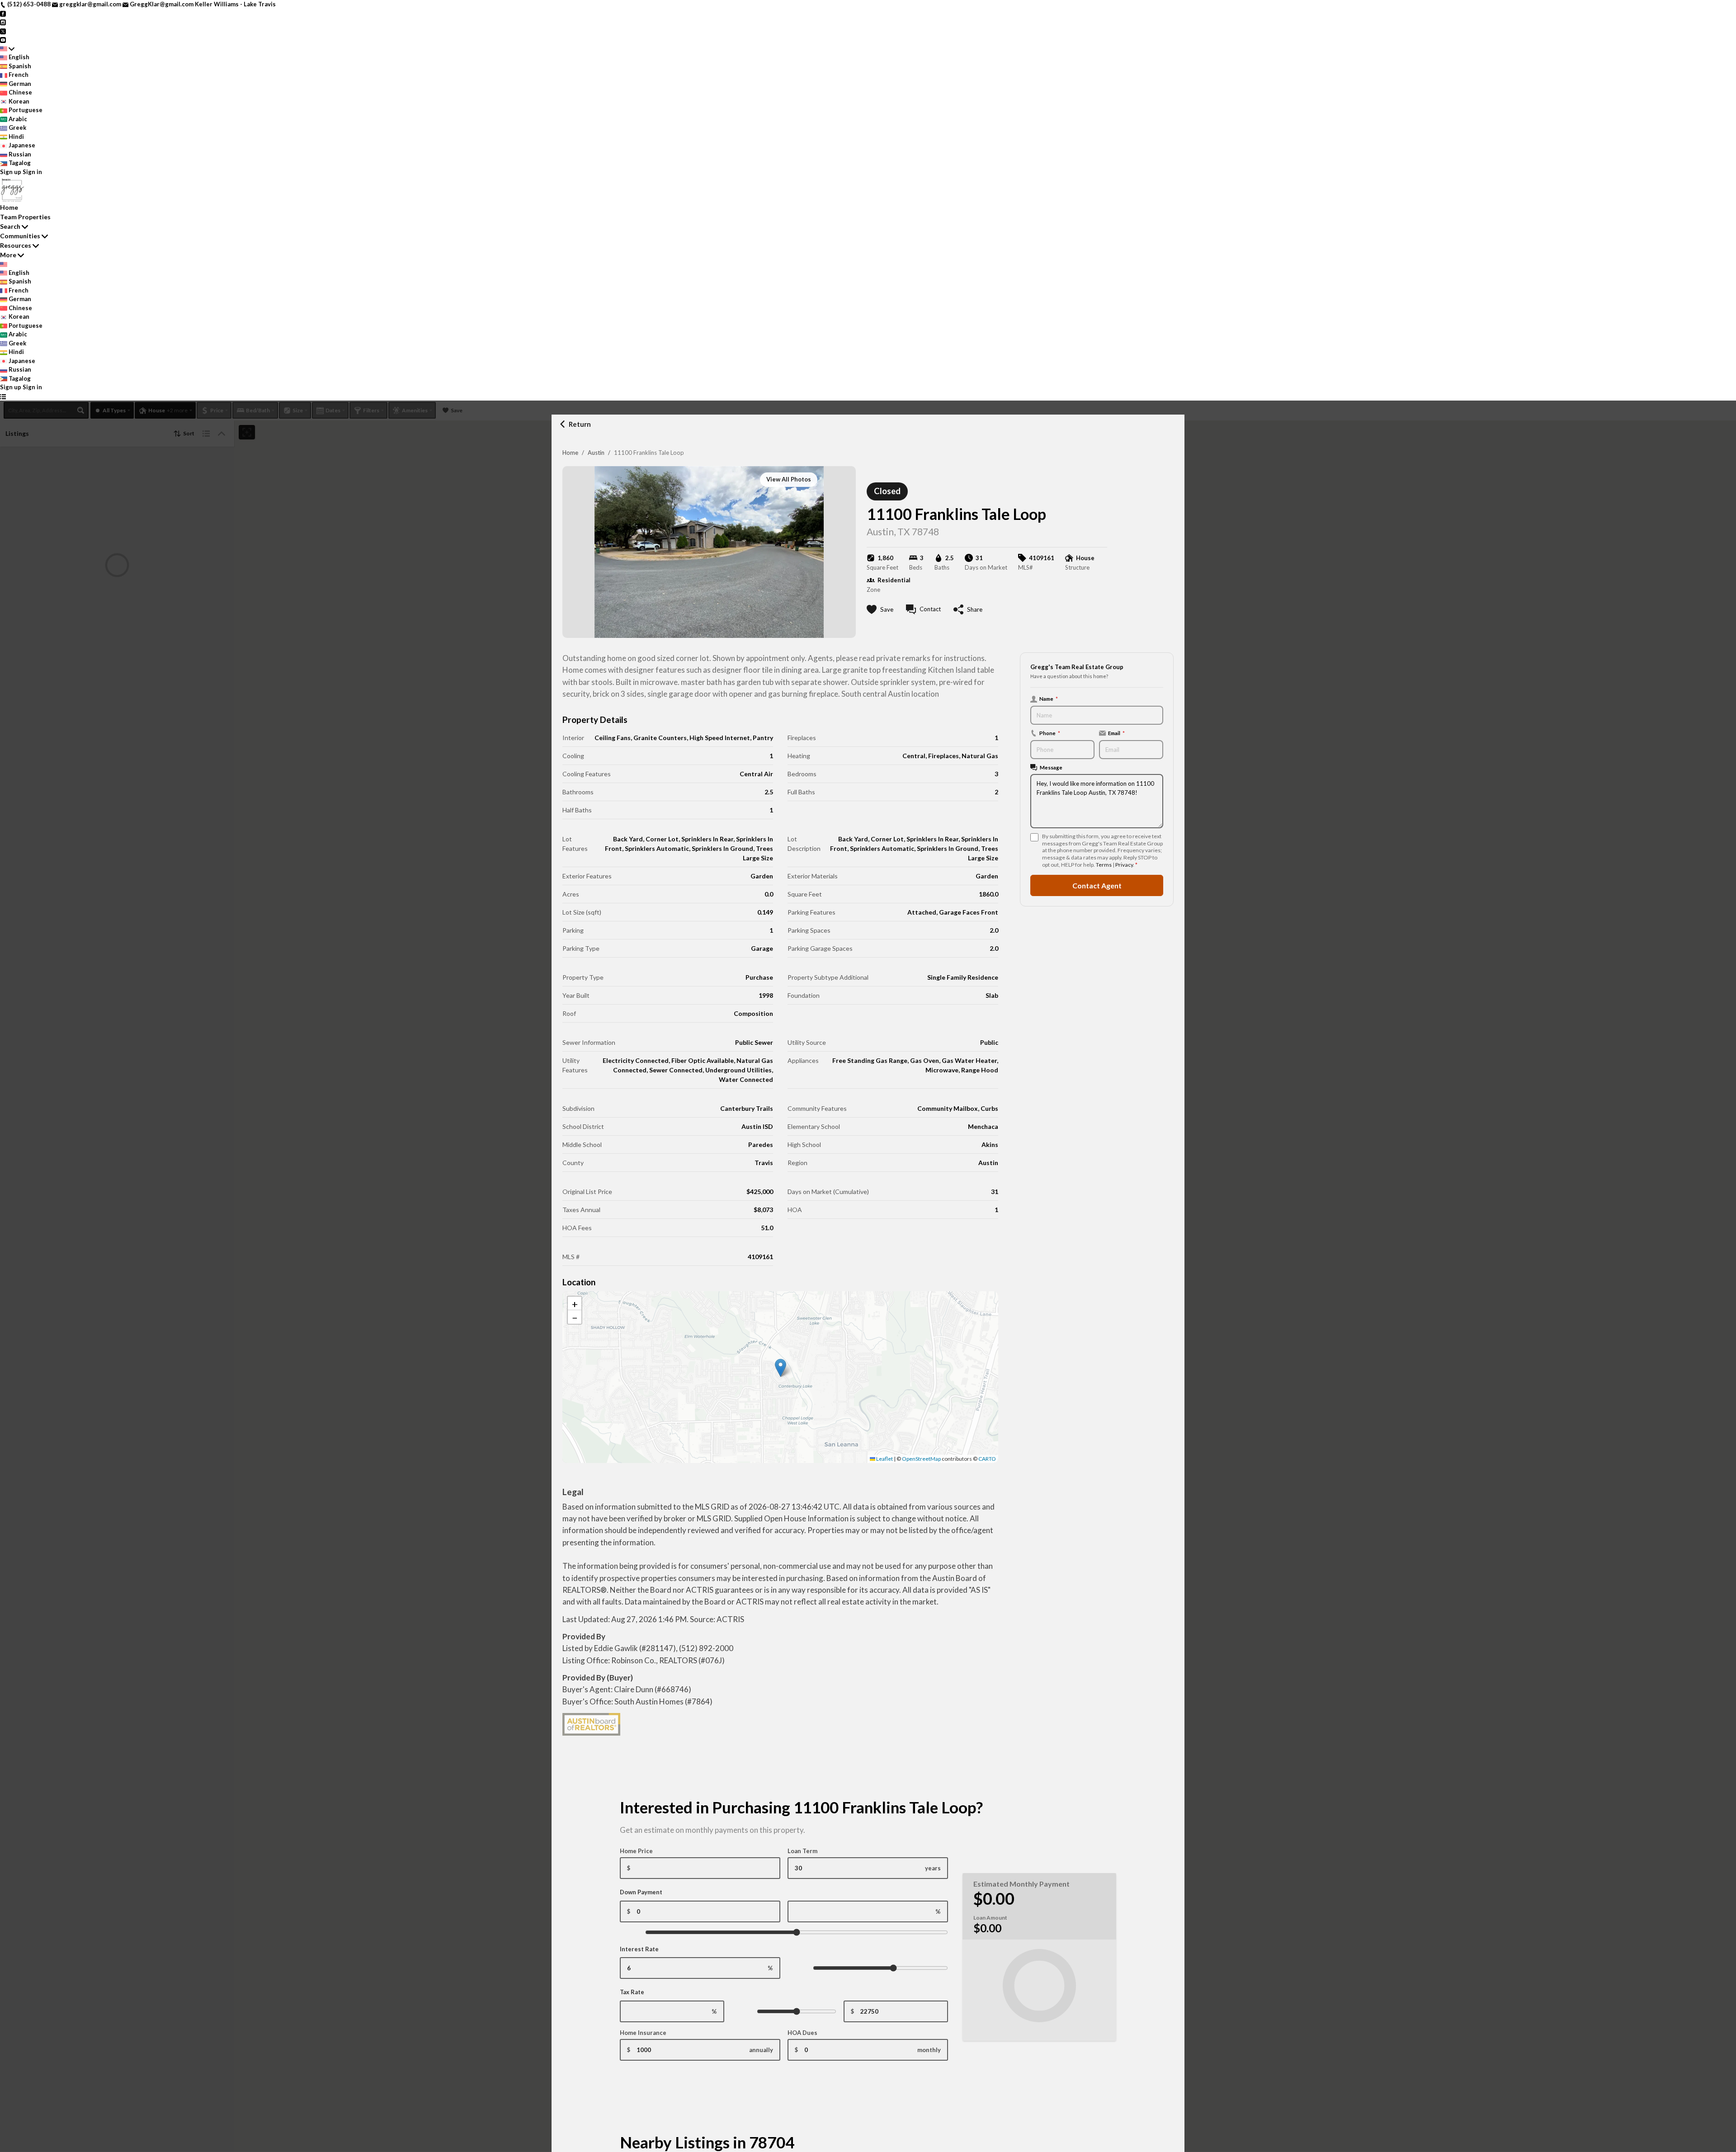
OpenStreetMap (921, 1459)
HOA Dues (802, 2033)
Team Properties (25, 217)
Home (570, 453)
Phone (1050, 733)
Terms (1104, 865)
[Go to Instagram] (3, 22)
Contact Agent (1097, 885)
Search (10, 226)
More (8, 255)
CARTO (987, 1459)
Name (1049, 698)
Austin (596, 453)
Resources (16, 245)
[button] (781, 1368)
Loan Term (802, 1851)
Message (1051, 767)
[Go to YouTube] (3, 39)
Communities (20, 236)
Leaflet (884, 1459)
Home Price (636, 1851)
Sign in (32, 172)
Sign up (11, 172)
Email (1116, 733)
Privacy (1124, 865)
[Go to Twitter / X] (3, 31)
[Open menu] (3, 396)
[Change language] (7, 49)
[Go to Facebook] (3, 13)
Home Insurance (643, 2033)
